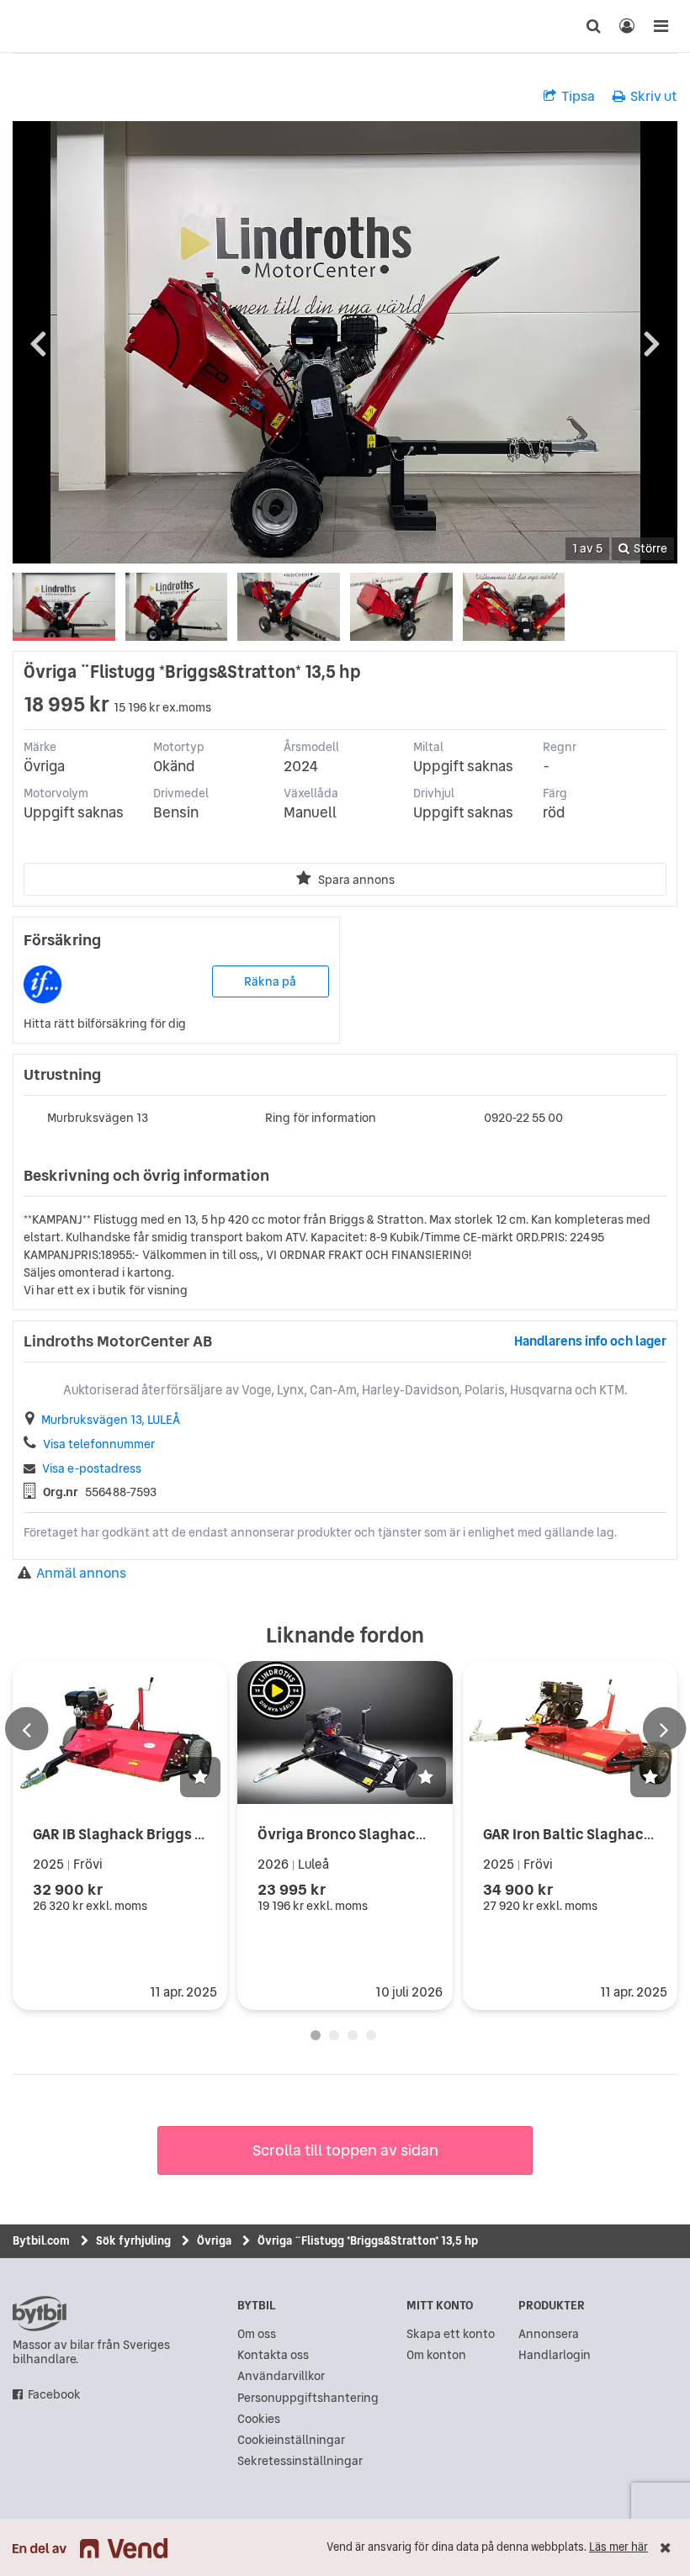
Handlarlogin (555, 2355)
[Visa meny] (661, 26)
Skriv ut (654, 96)
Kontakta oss (273, 2355)
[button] (200, 1777)
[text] (29, 26)
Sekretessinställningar (300, 2461)
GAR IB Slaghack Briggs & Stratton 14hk (166, 1834)
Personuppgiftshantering (308, 2398)
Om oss (257, 2334)
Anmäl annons (81, 1573)
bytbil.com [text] (40, 2314)
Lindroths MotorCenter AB (118, 1341)
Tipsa (578, 96)
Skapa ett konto (451, 2334)
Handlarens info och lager (590, 1341)
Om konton (436, 2355)
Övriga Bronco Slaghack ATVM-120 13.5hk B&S (413, 1834)
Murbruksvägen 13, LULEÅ (111, 1420)
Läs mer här (618, 2547)
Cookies (259, 2419)
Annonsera (549, 2334)
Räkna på (270, 981)
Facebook (54, 2395)
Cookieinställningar (291, 2440)
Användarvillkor (281, 2376)
